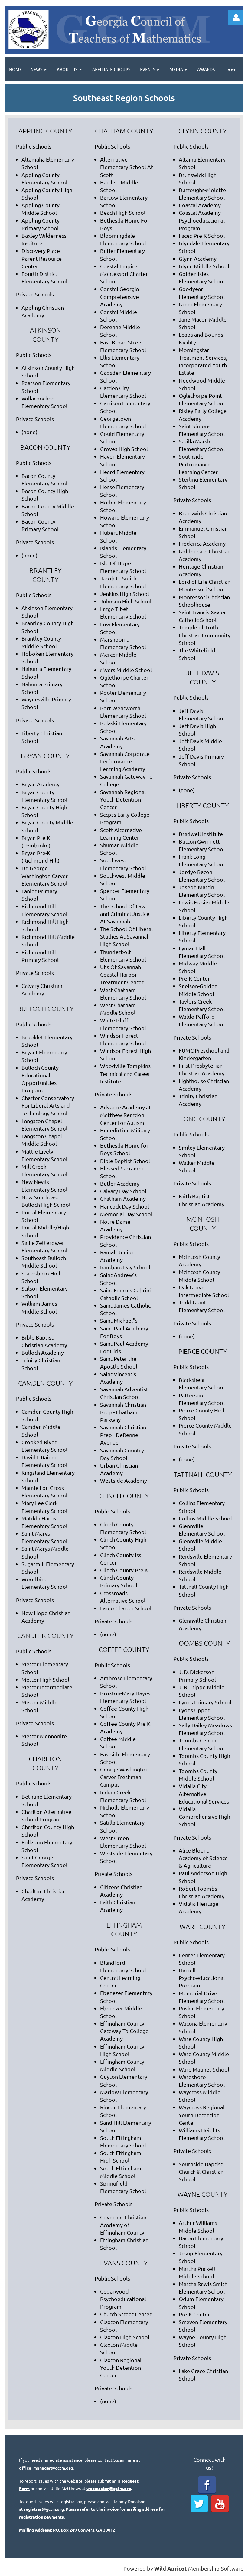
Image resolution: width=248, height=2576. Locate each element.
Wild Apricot (171, 2568)
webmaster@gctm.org (109, 2488)
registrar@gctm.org (44, 2509)
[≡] (231, 69)
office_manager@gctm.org (46, 2468)
